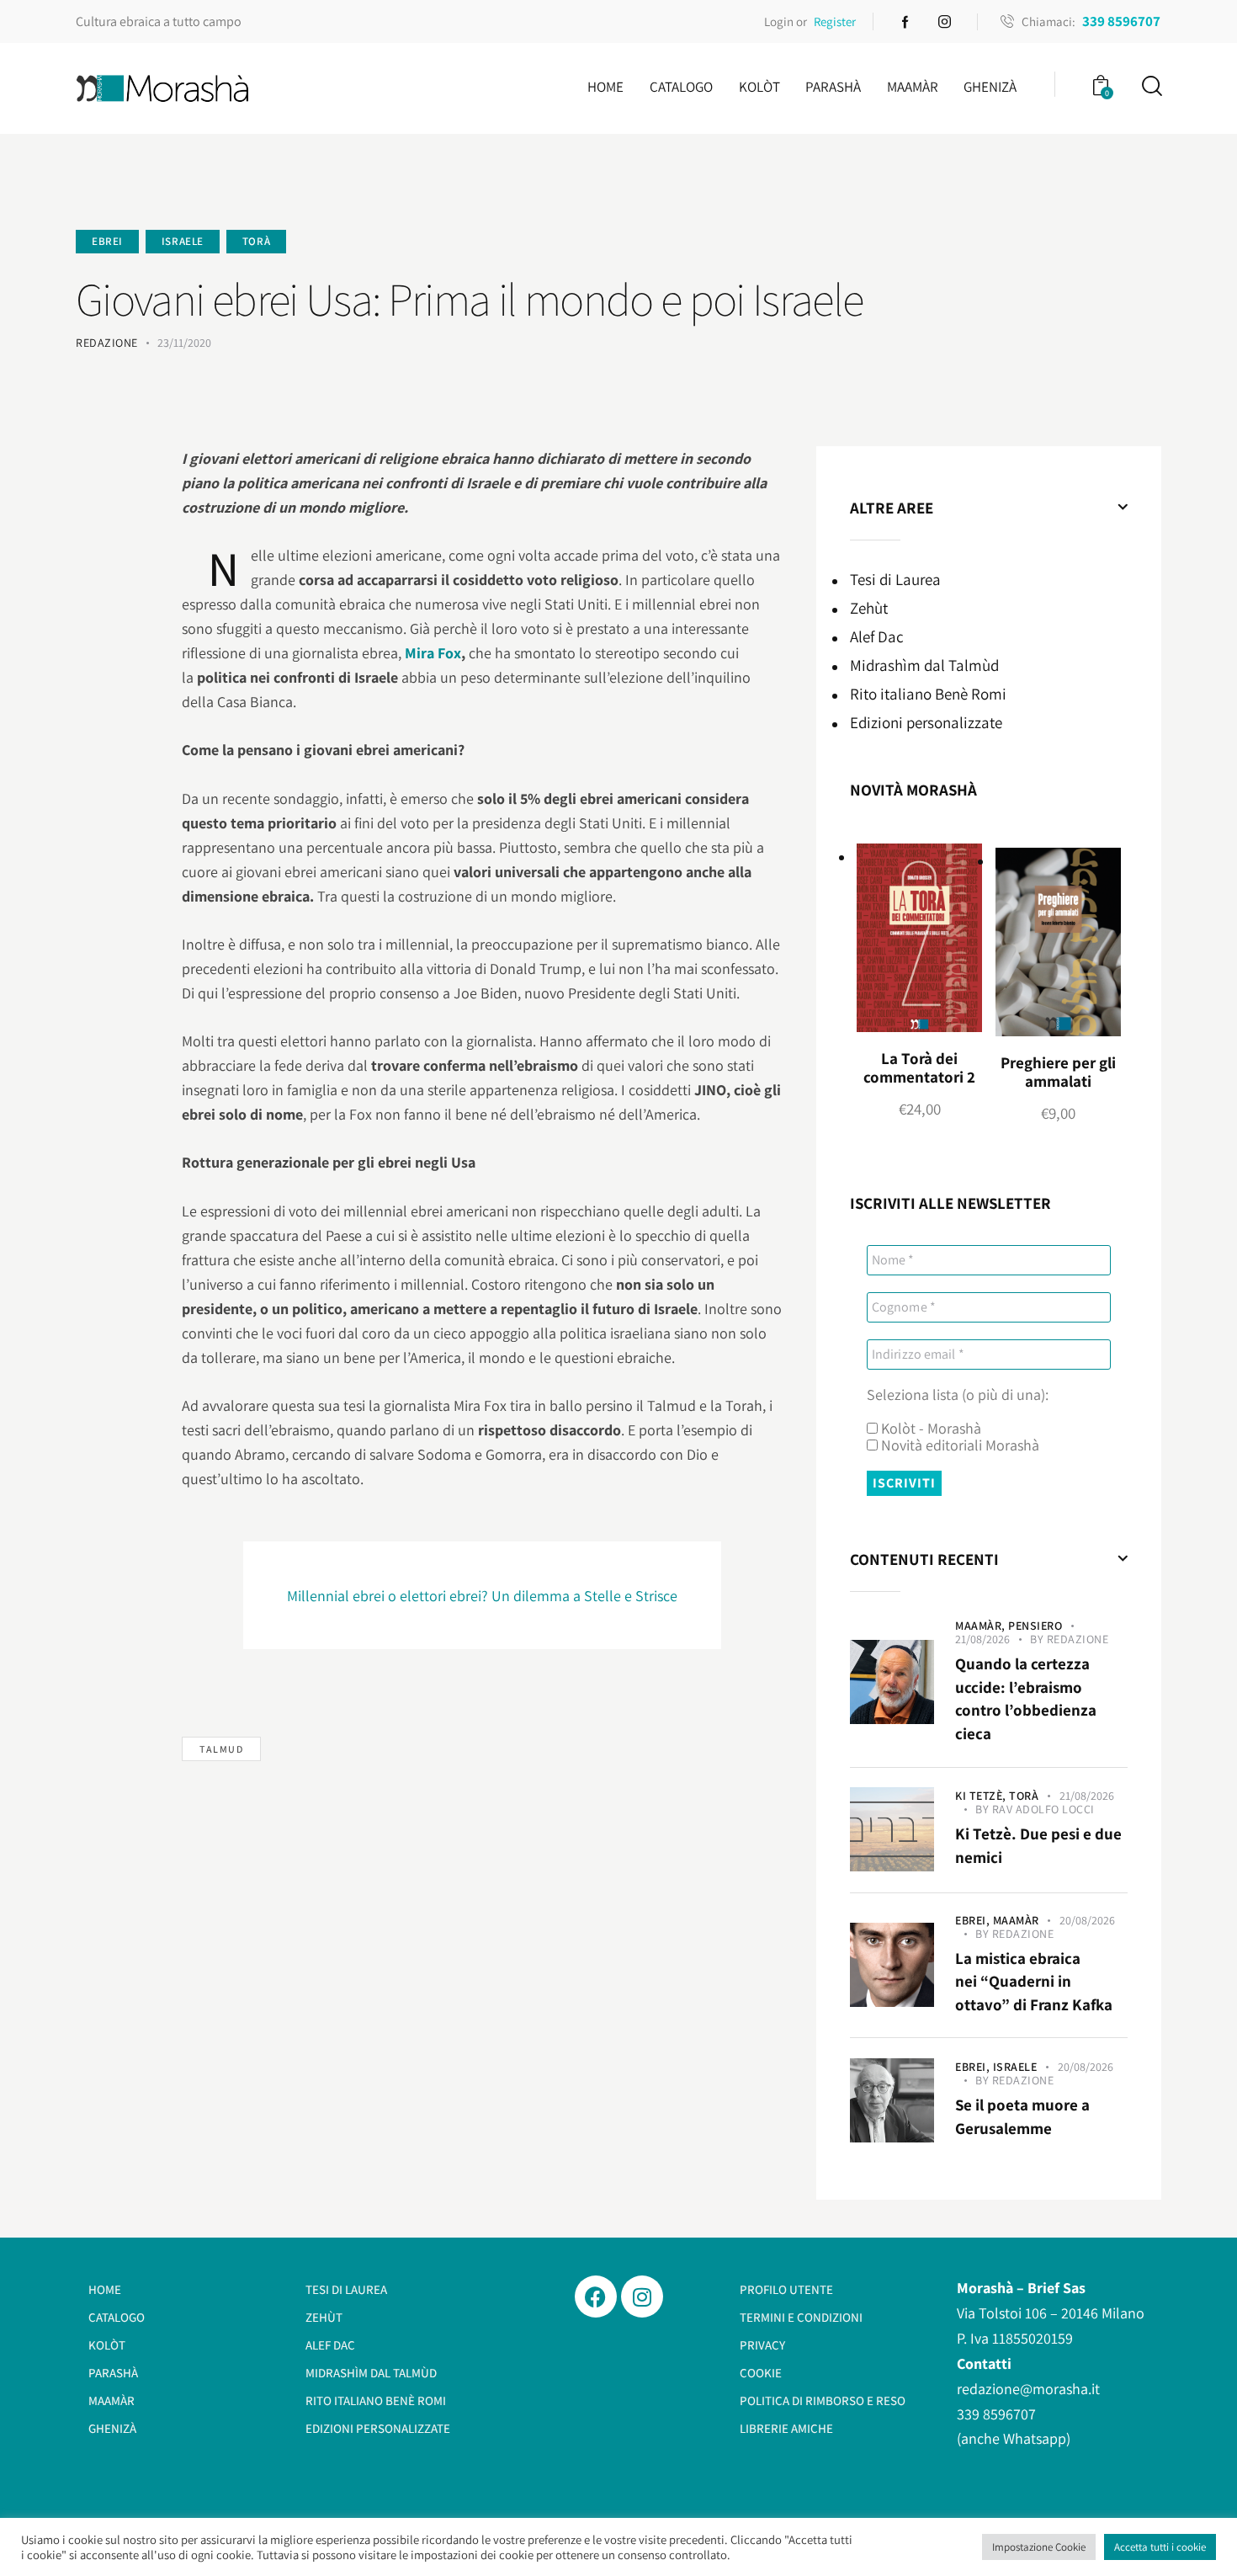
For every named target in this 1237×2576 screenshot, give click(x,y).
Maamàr (1016, 1920)
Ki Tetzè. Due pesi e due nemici (1038, 1845)
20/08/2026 (1087, 1920)
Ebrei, (974, 1920)
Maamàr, (982, 1626)
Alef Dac (877, 636)
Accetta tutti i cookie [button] (1160, 2547)
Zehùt (869, 608)
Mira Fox (433, 653)
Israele (183, 241)
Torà (256, 241)
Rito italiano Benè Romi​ (928, 694)
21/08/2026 (982, 1639)
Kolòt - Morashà (929, 1429)
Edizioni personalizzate (926, 722)
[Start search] (1151, 86)
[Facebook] (596, 2297)
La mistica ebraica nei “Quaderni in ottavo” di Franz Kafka (1034, 1981)
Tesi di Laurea (895, 579)
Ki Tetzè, (982, 1796)
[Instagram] (642, 2297)
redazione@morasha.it (1028, 2389)
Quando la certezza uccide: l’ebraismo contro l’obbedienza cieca (1026, 1698)
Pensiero (1035, 1626)
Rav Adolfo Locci (1043, 1809)
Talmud (221, 1749)
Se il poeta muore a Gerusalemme (1022, 2116)
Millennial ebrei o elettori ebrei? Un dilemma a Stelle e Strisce (482, 1596)
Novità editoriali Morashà (958, 1445)
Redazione (1078, 1639)
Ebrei (107, 241)
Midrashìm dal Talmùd (924, 665)
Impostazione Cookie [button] (1039, 2547)
